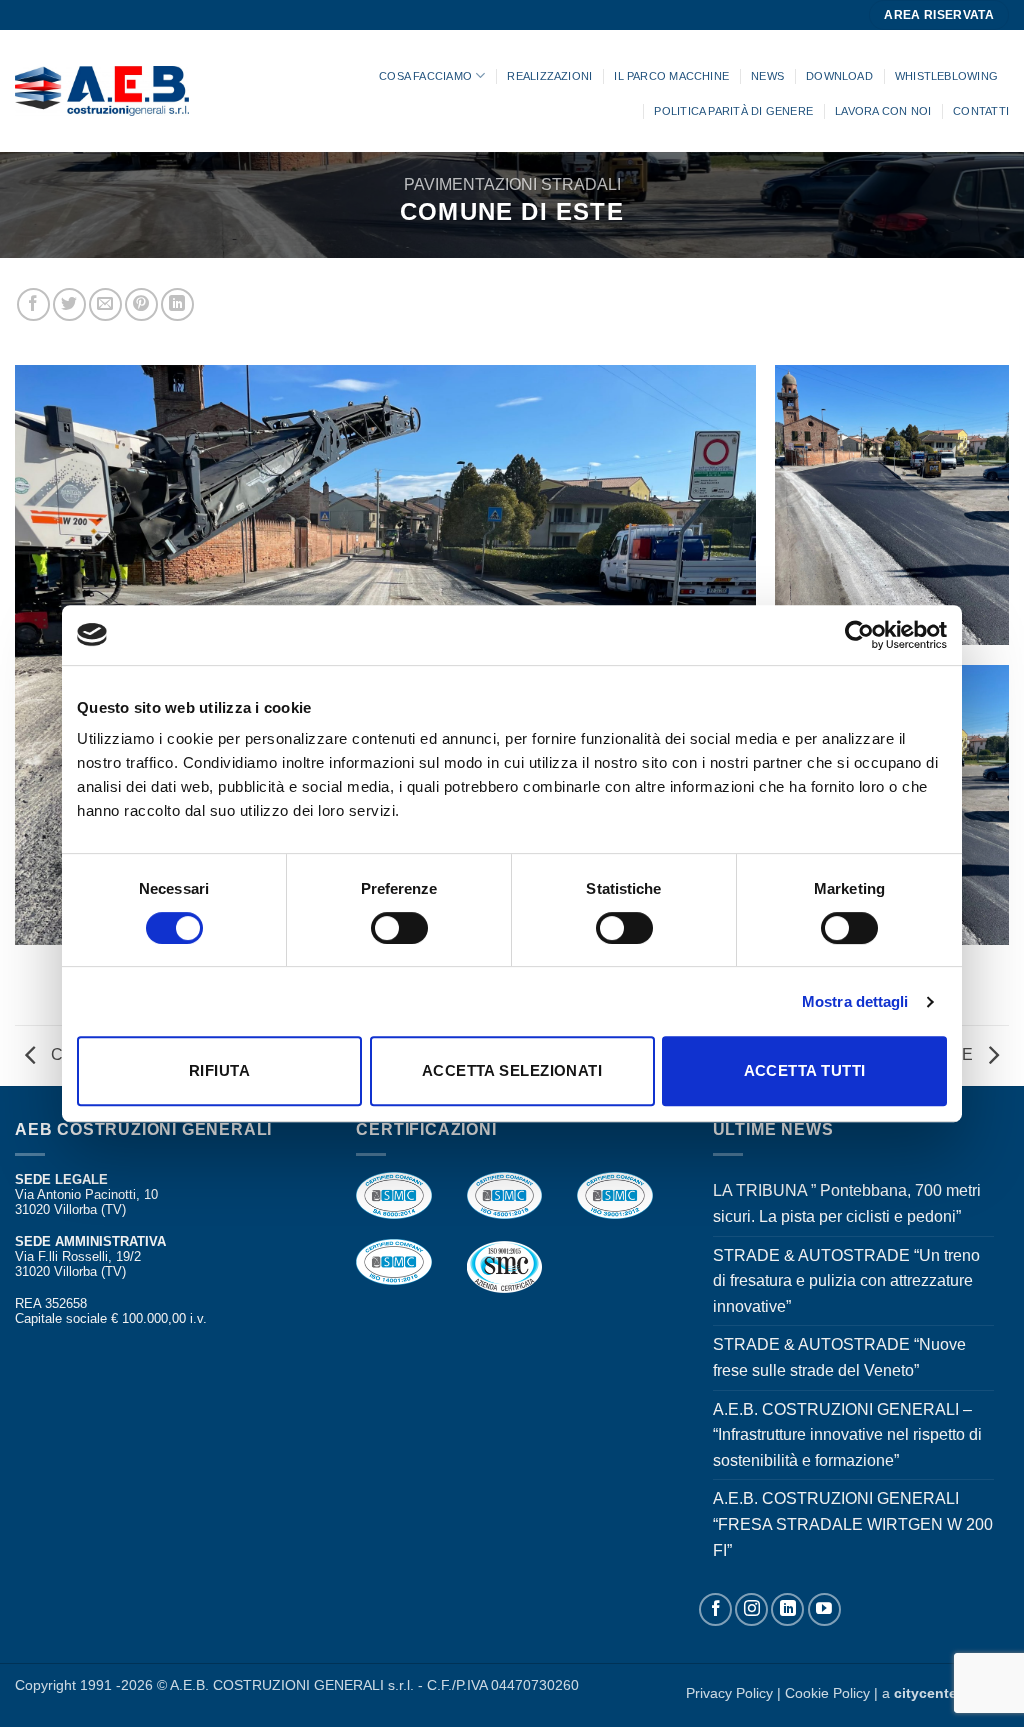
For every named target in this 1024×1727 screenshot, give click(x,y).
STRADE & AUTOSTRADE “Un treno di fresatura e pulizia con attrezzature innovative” (846, 1281)
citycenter (928, 1693)
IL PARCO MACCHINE (671, 76)
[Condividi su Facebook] (33, 304)
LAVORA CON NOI (883, 111)
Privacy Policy (729, 1693)
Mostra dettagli (855, 1001)
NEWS (767, 76)
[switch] (399, 928)
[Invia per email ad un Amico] (105, 304)
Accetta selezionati (512, 1070)
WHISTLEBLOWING (946, 76)
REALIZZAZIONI (549, 76)
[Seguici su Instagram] (751, 1609)
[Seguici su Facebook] (715, 1609)
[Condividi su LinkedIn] (177, 304)
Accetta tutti (805, 1070)
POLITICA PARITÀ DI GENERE (733, 111)
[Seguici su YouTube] (824, 1609)
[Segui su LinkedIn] (787, 1609)
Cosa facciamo (425, 76)
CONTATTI (981, 111)
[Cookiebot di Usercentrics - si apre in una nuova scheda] (859, 635)
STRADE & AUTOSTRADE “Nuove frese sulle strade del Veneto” (839, 1357)
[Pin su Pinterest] (141, 304)
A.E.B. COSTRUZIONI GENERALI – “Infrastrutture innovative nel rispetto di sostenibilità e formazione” (847, 1435)
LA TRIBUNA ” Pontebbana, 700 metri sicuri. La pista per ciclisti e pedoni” (847, 1203)
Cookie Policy (829, 1693)
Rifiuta (219, 1070)
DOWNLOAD (839, 76)
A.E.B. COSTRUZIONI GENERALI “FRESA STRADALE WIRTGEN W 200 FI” (853, 1524)
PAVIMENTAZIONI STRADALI (512, 184)
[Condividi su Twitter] (69, 304)
